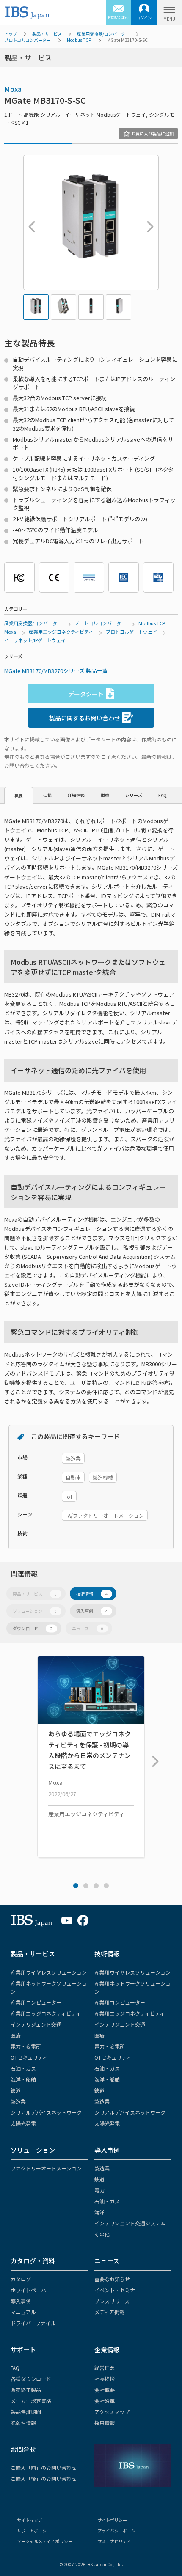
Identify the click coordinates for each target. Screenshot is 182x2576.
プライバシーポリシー (119, 2531)
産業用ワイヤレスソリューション (49, 1972)
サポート (23, 2349)
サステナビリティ (114, 2541)
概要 (19, 795)
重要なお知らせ (112, 2279)
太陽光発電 (23, 2123)
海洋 (99, 2212)
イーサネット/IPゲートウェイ (35, 640)
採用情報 (105, 2423)
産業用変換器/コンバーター (103, 34)
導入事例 (92, 1611)
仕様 (47, 795)
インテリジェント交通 (36, 2024)
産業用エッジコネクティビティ (61, 632)
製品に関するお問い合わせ (85, 718)
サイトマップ (30, 2520)
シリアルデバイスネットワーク (46, 2112)
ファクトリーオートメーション (46, 2168)
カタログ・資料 (33, 2261)
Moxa (13, 89)
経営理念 (105, 2368)
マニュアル (23, 2312)
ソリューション (35, 1611)
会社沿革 (105, 2401)
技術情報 (92, 1594)
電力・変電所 (26, 2046)
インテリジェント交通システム (130, 2223)
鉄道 (16, 2090)
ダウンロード (33, 1628)
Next (148, 222)
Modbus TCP (79, 40)
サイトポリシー (112, 2520)
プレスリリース (112, 2301)
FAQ (163, 795)
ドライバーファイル (33, 2323)
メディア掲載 (109, 2312)
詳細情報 (76, 795)
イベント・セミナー (117, 2290)
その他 (102, 2234)
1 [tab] (76, 1886)
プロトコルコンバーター (28, 40)
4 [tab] (106, 1886)
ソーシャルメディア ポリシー (45, 2541)
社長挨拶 (105, 2379)
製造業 (18, 2101)
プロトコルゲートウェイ (131, 632)
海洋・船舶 (23, 2079)
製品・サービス (47, 34)
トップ (11, 34)
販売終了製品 (26, 2390)
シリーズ (134, 795)
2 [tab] (86, 1886)
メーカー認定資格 (31, 2401)
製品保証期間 (26, 2412)
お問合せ (23, 2449)
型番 (105, 795)
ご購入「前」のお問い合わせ (44, 2468)
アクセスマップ (112, 2412)
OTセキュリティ (29, 2057)
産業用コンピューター (36, 2002)
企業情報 (107, 2349)
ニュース (88, 1628)
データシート (86, 694)
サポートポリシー (34, 2531)
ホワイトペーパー (31, 2290)
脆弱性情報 (23, 2423)
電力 (99, 2190)
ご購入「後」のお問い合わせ (44, 2479)
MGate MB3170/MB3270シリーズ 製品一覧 (56, 671)
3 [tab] (96, 1886)
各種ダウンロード (31, 2379)
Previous (30, 222)
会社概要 (105, 2390)
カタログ (21, 2279)
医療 (16, 2035)
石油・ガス (23, 2068)
